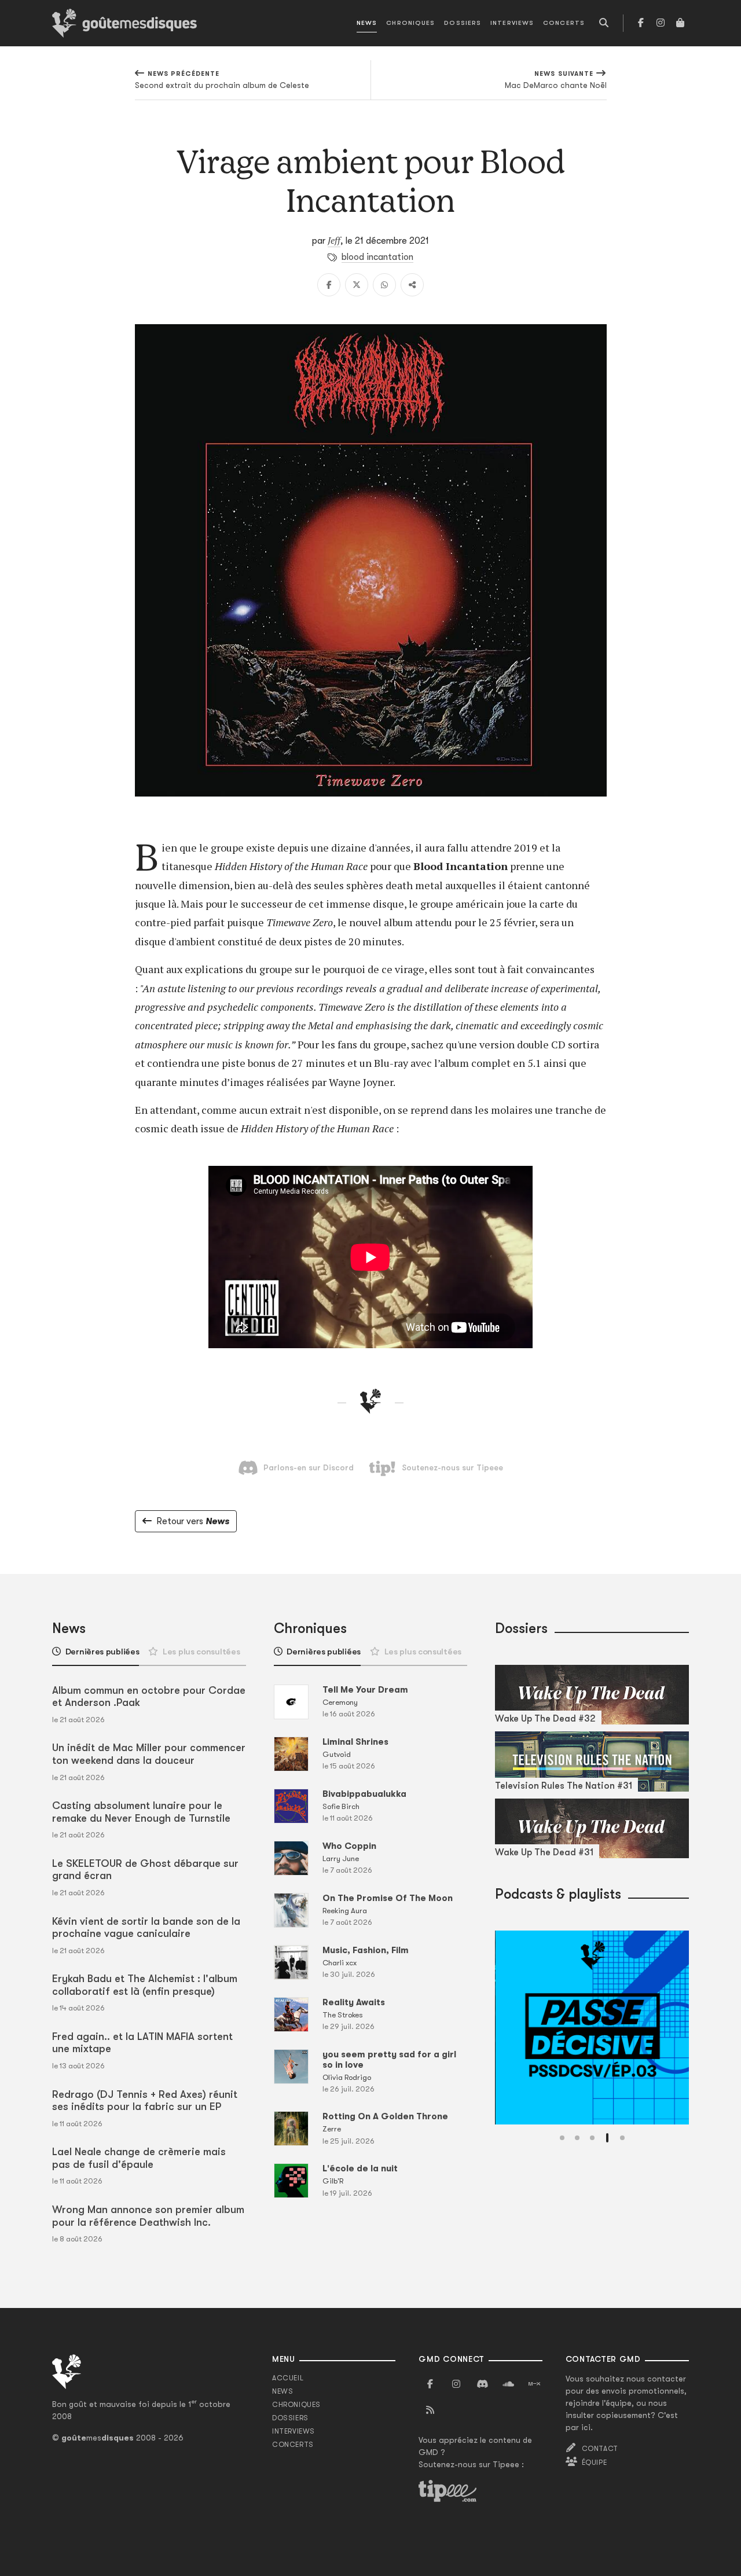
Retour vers (193, 1521)
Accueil (288, 2378)
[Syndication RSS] (430, 2410)
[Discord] (482, 2384)
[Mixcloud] (534, 2384)
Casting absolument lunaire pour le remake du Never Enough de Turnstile (141, 1812)
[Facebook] (641, 23)
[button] (562, 2138)
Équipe (595, 2463)
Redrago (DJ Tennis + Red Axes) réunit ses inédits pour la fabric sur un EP (145, 2101)
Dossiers (463, 23)
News (367, 23)
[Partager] (412, 285)
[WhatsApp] (384, 285)
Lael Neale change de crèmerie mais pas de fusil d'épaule (139, 2158)
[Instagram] (661, 23)
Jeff (334, 240)
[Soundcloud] (508, 2384)
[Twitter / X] (357, 285)
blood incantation (377, 257)
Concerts (564, 23)
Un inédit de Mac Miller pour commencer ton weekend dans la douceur (149, 1754)
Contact (600, 2449)
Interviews (512, 23)
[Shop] (680, 23)
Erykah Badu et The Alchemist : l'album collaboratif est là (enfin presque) (145, 1985)
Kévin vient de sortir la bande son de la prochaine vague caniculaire (146, 1928)
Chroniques (410, 23)
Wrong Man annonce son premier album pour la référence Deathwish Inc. (148, 2216)
